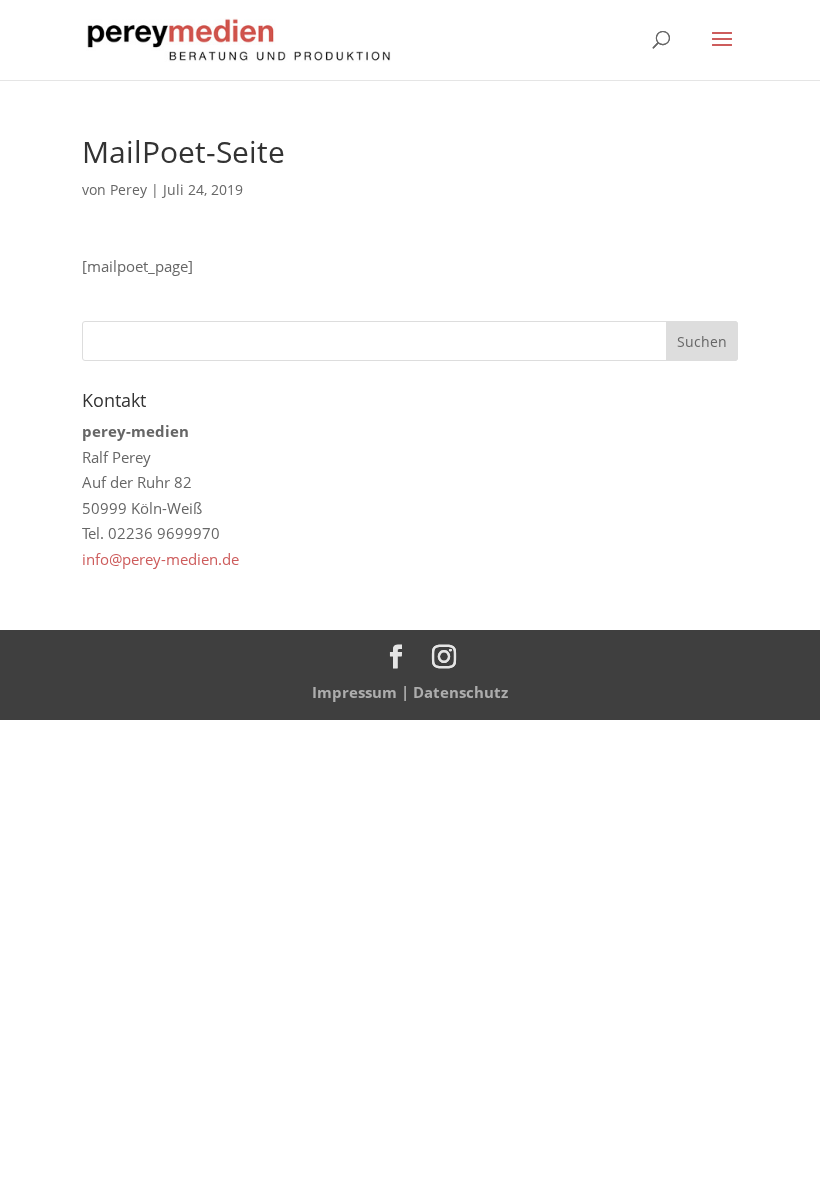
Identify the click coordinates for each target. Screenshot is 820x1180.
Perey (128, 189)
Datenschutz (460, 692)
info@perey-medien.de (160, 559)
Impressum (354, 692)
